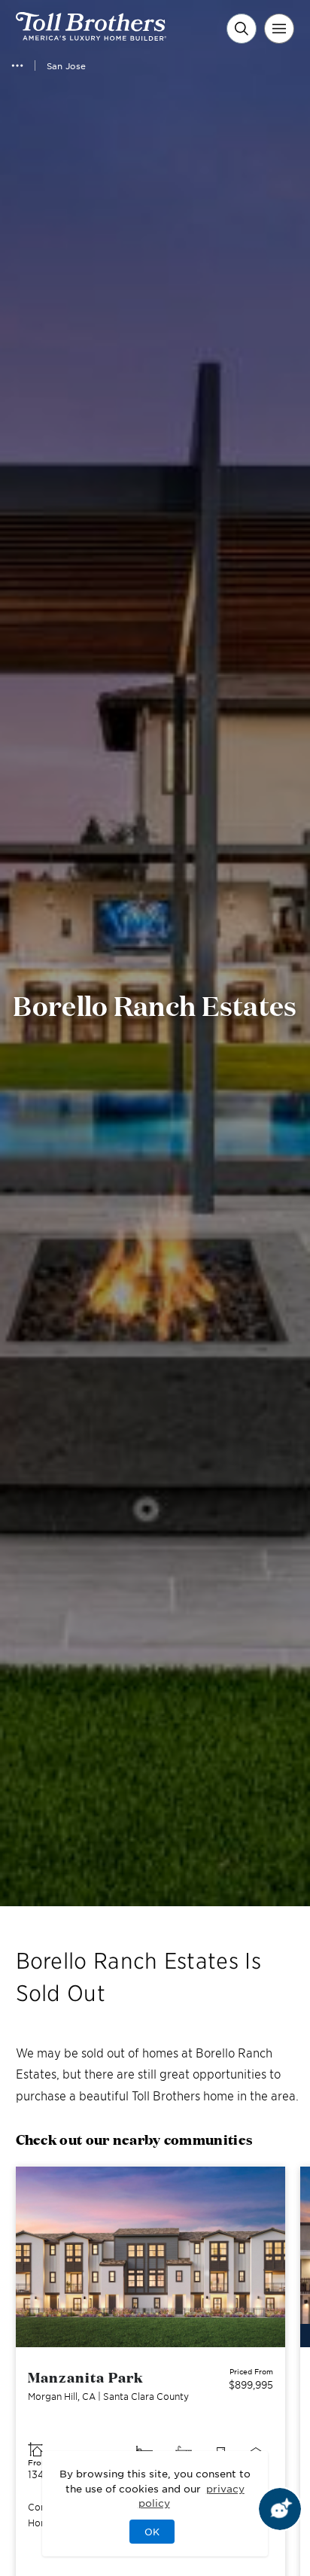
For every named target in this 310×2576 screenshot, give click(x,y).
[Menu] (279, 29)
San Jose (66, 65)
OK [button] (152, 2532)
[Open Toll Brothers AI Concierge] (280, 2509)
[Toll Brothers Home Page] (91, 35)
